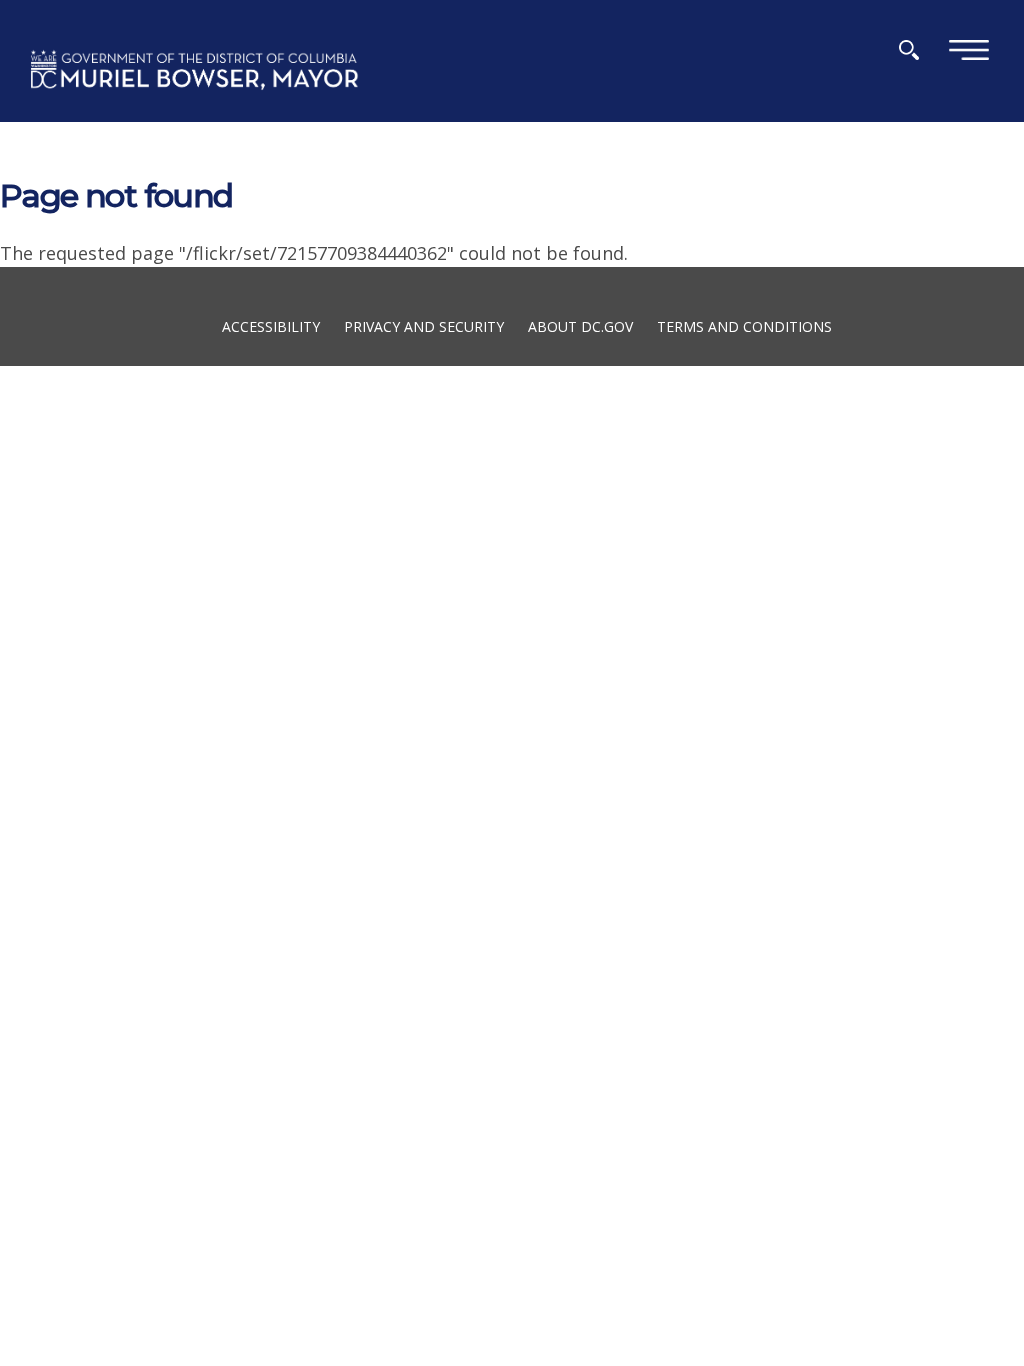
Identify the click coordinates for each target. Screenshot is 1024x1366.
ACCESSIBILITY (271, 325)
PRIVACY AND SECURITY (424, 325)
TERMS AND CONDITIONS (744, 325)
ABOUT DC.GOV (580, 325)
